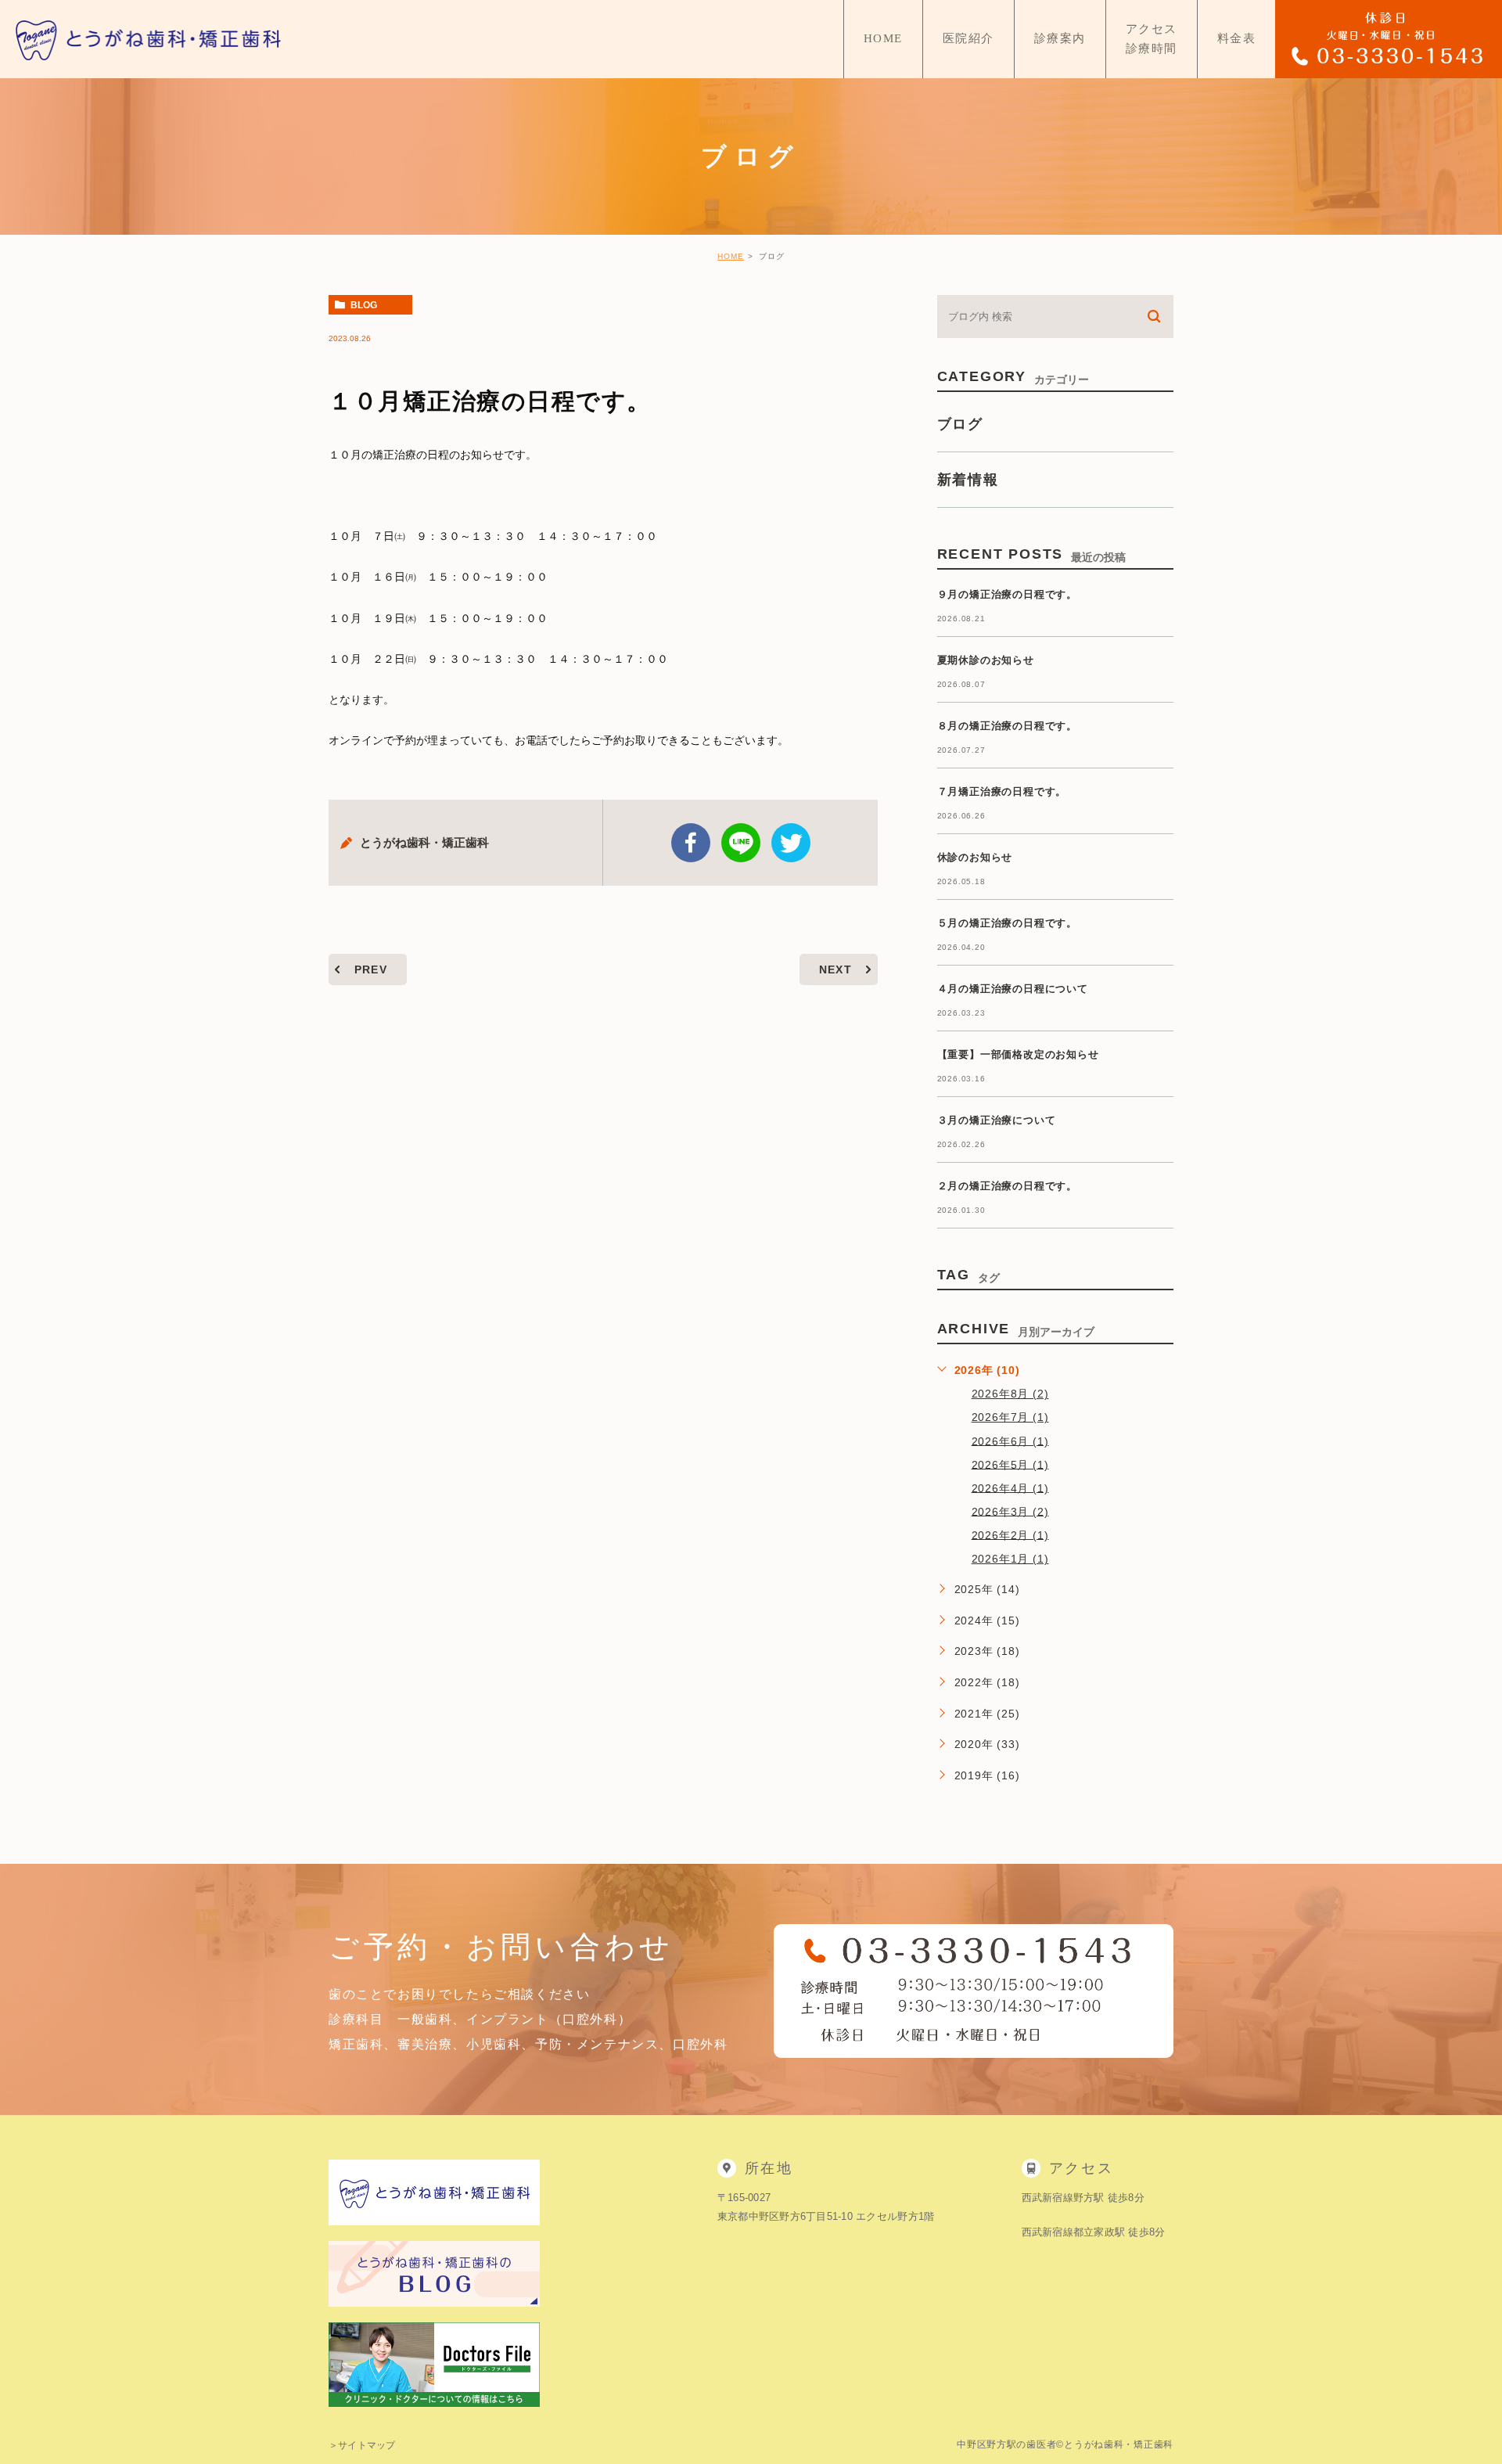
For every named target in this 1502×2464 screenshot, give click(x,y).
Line (741, 843)
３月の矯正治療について (997, 1120)
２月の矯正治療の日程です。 (1007, 1186)
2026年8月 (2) (1010, 1394)
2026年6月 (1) (1010, 1441)
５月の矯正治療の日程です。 (1007, 923)
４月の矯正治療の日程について (1013, 989)
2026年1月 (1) (1010, 1559)
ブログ (960, 424)
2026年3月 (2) (1010, 1511)
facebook (691, 843)
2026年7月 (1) (1010, 1417)
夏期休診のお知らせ (986, 660)
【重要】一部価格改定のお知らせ (1018, 1054)
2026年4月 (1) (1010, 1487)
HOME (731, 256)
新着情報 (968, 480)
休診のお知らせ (975, 857)
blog (364, 305)
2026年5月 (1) (1010, 1464)
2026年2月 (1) (1010, 1534)
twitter (791, 843)
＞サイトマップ (362, 2445)
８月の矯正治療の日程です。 (1007, 726)
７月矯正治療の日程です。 (1002, 791)
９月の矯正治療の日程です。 (1007, 594)
